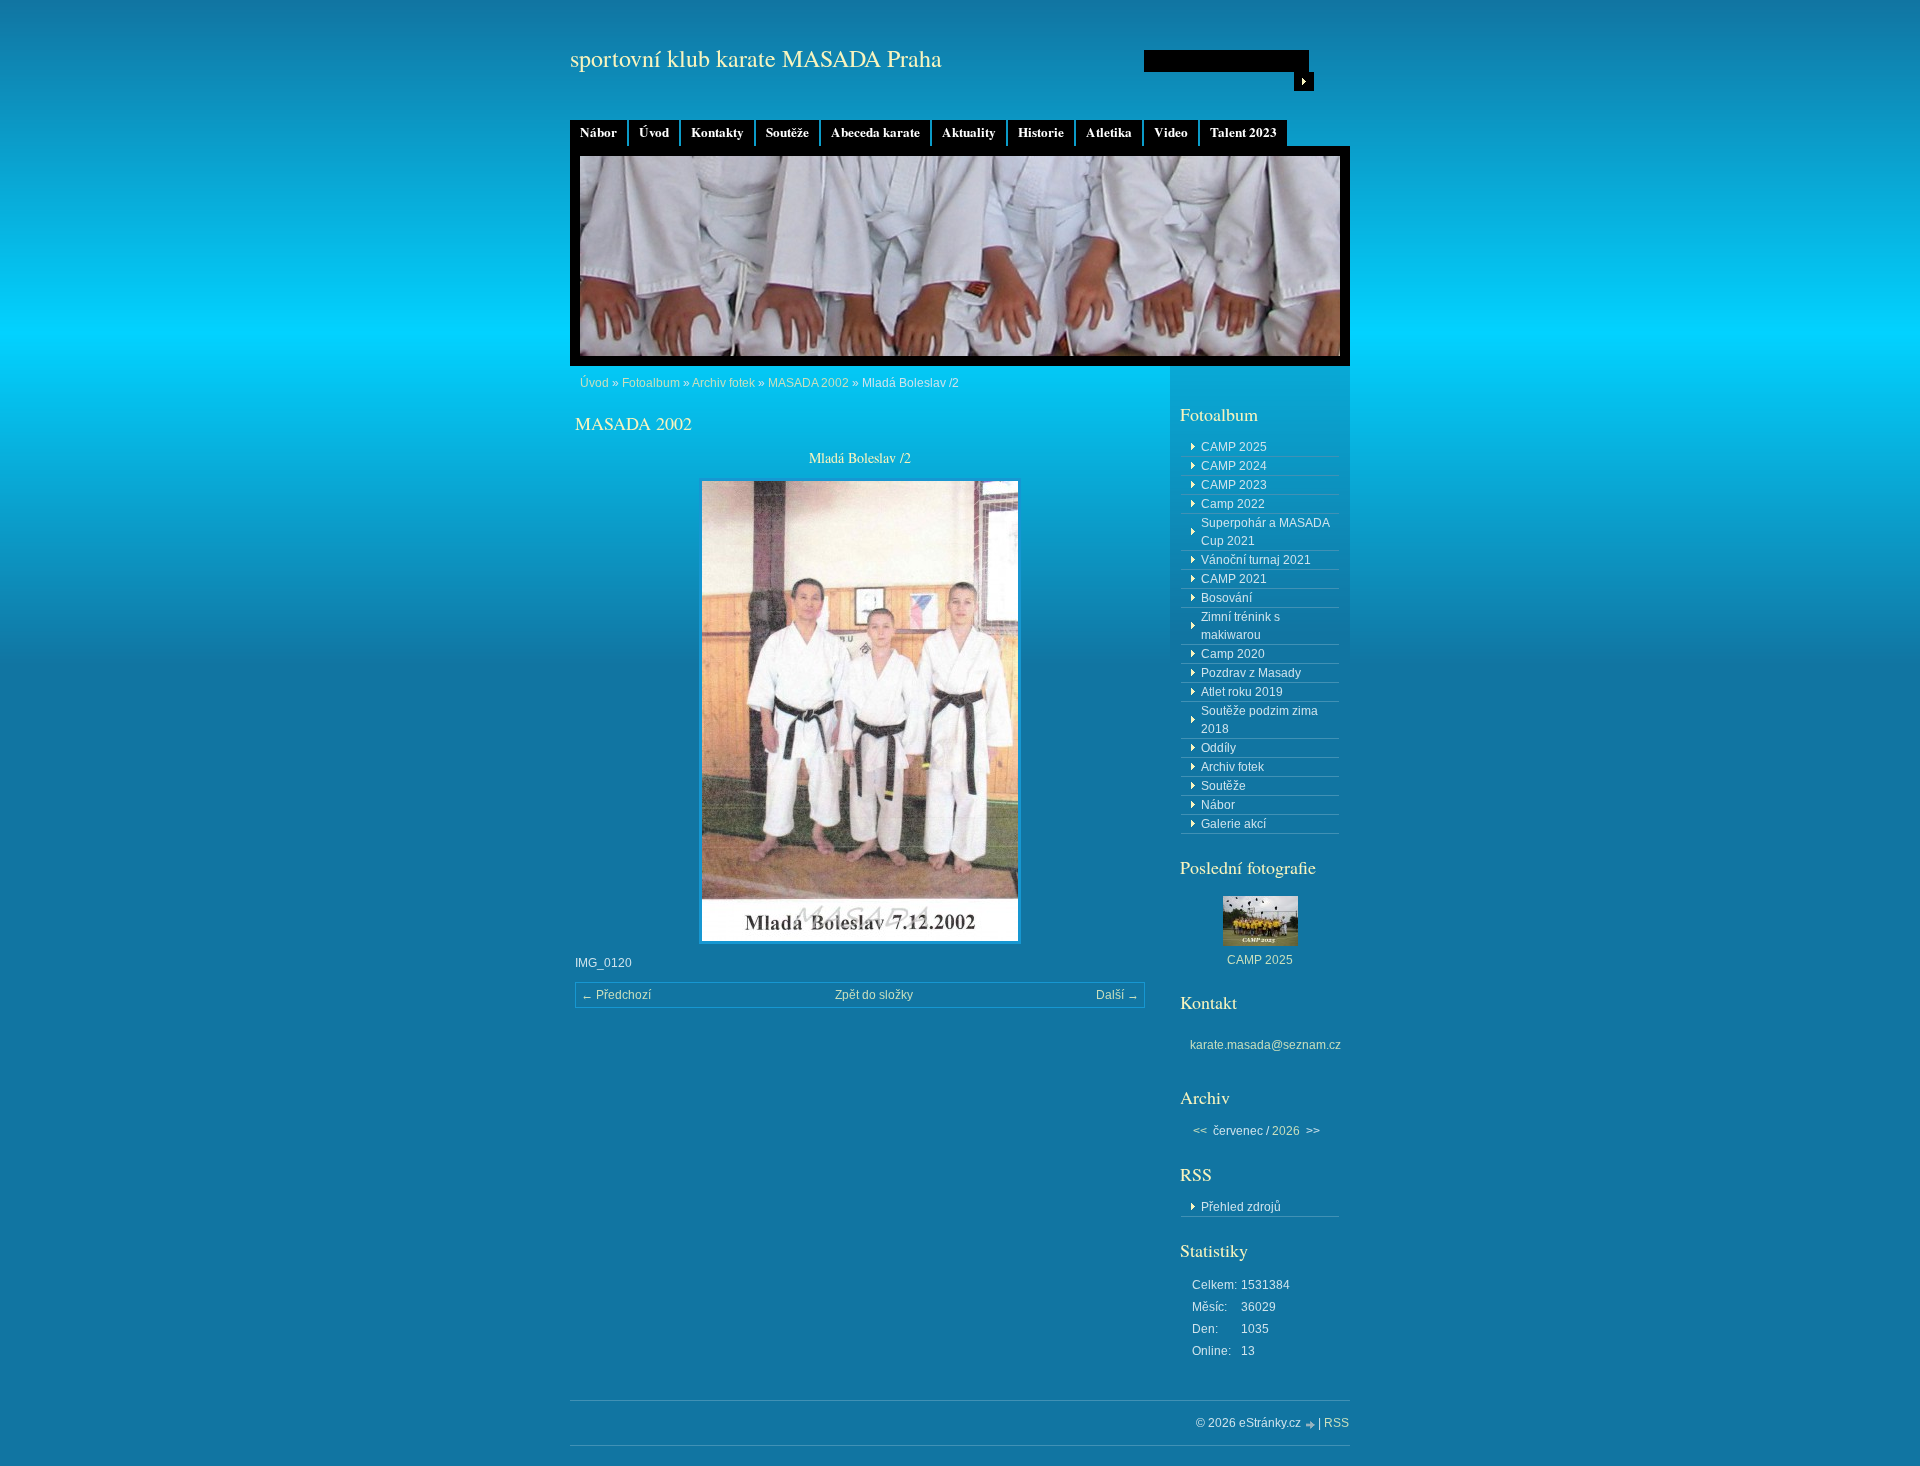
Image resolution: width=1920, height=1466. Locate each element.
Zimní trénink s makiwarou (1240, 626)
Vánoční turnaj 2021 (1256, 560)
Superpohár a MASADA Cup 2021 (1265, 532)
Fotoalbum (651, 383)
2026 (1286, 1131)
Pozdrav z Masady (1251, 673)
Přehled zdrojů (1241, 1207)
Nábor (598, 132)
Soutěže (787, 132)
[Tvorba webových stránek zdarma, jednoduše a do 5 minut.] (1311, 1424)
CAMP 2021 (1234, 579)
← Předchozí (616, 995)
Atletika (1109, 132)
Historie (1041, 132)
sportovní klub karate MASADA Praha (756, 58)
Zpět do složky (874, 995)
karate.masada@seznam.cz (1265, 1045)
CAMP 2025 (1234, 447)
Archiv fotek (723, 383)
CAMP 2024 (1234, 466)
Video (1171, 132)
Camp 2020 (1233, 654)
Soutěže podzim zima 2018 (1259, 720)
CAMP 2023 (1234, 485)
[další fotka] (1112, 711)
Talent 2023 (1243, 132)
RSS (1336, 1423)
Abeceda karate (875, 132)
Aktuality (969, 132)
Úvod (654, 132)
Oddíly (1218, 748)
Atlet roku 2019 (1242, 692)
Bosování (1226, 598)
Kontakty (717, 132)
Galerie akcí (1233, 824)
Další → (1117, 995)
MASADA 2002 (808, 383)
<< (1200, 1131)
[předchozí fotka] (607, 711)
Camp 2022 (1233, 504)
